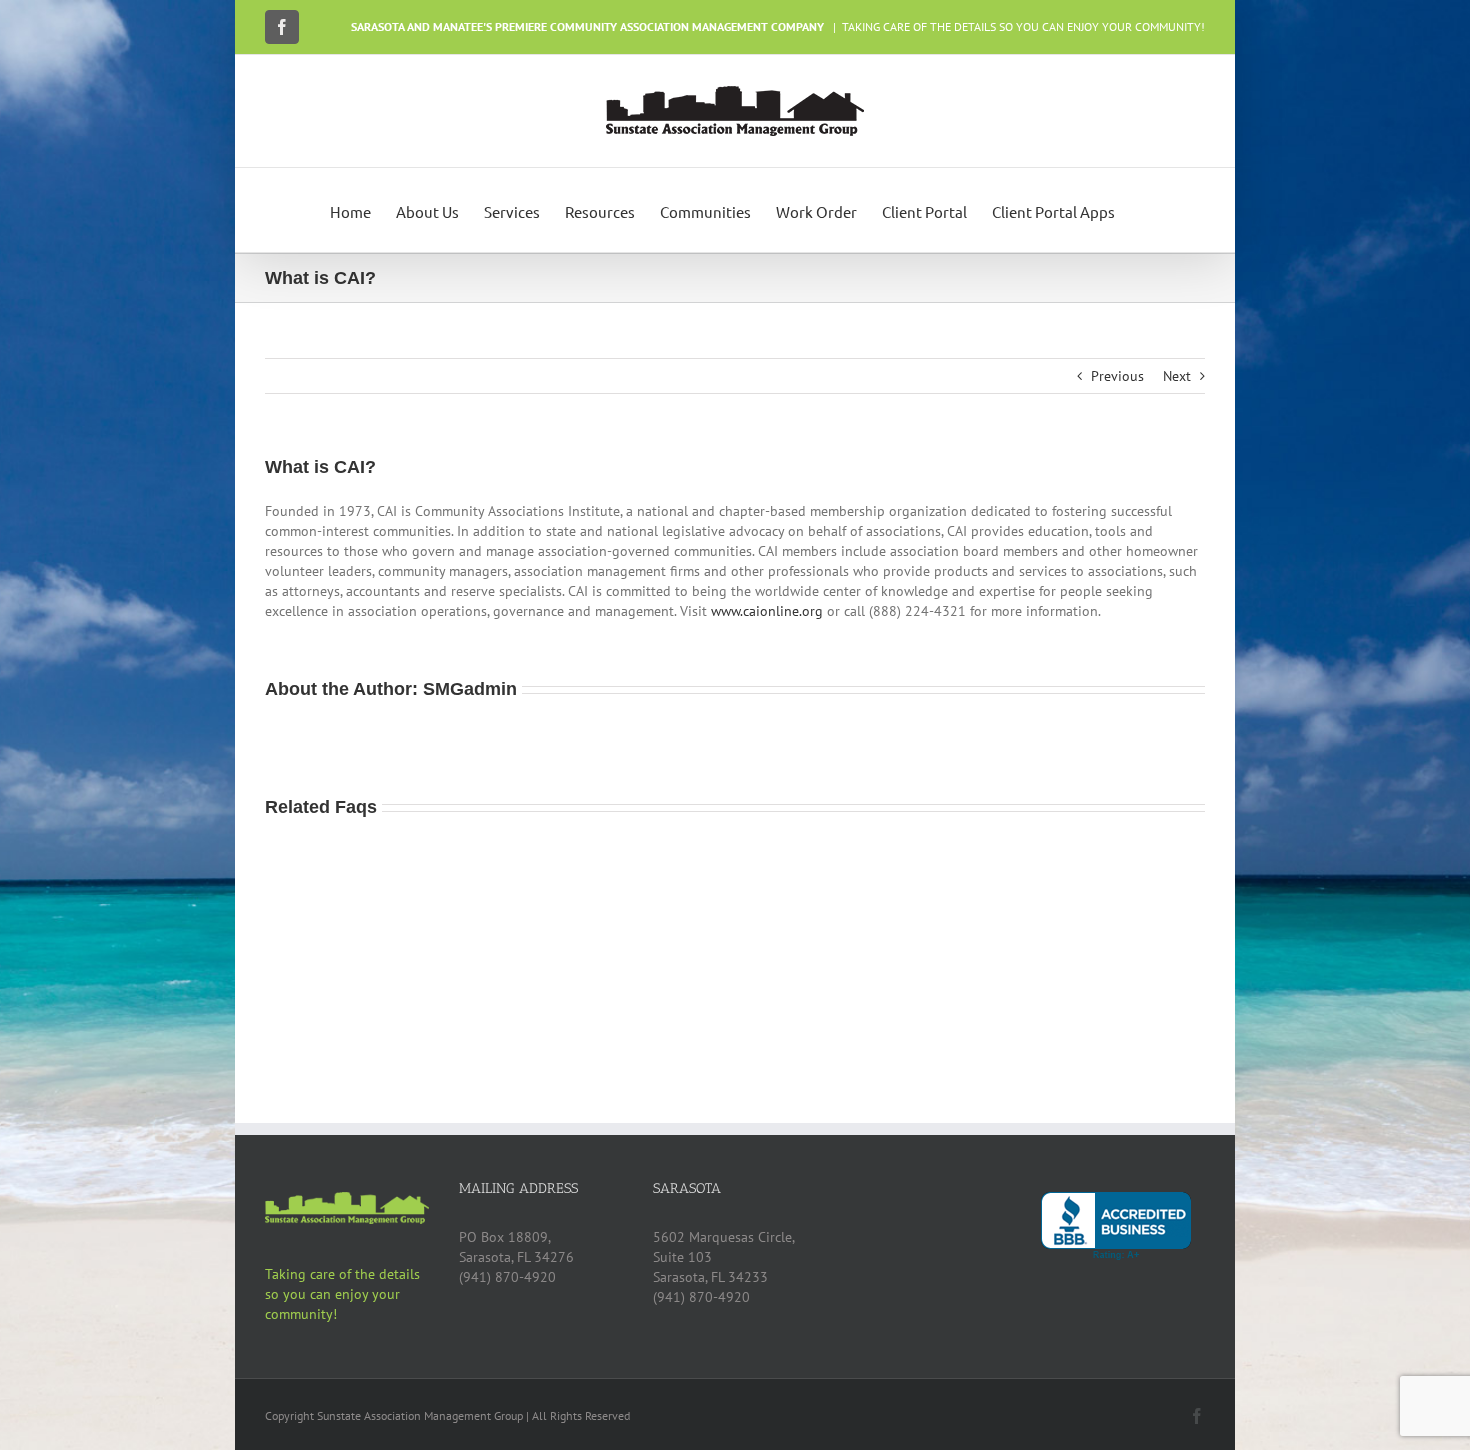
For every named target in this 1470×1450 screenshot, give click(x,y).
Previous (1117, 376)
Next (1177, 376)
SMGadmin (470, 689)
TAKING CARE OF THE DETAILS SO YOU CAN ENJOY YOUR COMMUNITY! (1023, 26)
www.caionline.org (767, 611)
